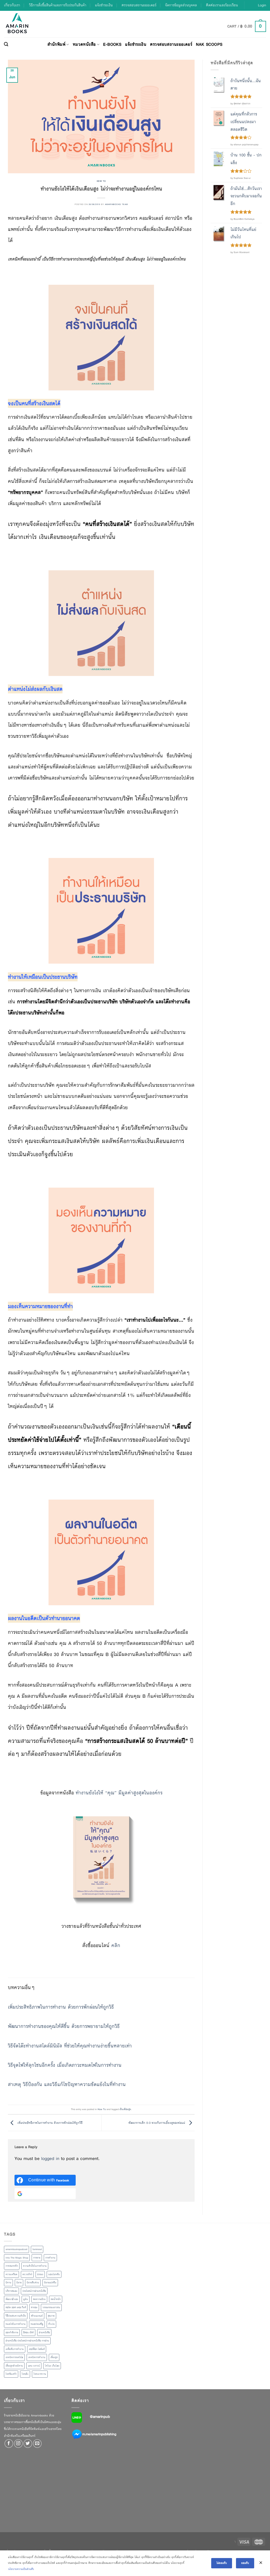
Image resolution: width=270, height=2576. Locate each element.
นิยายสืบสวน (33, 2283)
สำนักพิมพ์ (56, 44)
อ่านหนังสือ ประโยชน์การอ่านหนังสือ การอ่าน (27, 2341)
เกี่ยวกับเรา (12, 5)
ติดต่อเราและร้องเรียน (222, 5)
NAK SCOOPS (209, 44)
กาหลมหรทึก (12, 2266)
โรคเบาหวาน (40, 2374)
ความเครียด (11, 2274)
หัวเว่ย (51, 2324)
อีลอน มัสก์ (28, 2332)
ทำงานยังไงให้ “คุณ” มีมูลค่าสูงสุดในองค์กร (119, 1793)
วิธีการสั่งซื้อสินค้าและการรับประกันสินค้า (58, 5)
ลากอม (34, 2307)
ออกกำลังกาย (12, 2332)
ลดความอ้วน (39, 2299)
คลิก (116, 1945)
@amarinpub (100, 2416)
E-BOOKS (112, 44)
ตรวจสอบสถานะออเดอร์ (139, 5)
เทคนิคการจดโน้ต (14, 2357)
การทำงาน (50, 2258)
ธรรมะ (40, 2274)
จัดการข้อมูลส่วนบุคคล (181, 5)
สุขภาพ (51, 2316)
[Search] (6, 44)
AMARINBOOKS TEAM (116, 204)
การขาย (37, 2258)
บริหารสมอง (11, 2291)
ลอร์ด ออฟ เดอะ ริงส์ (16, 2307)
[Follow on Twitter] (28, 2444)
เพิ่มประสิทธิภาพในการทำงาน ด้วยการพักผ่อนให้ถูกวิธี (61, 2007)
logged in (50, 2159)
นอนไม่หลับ (54, 2274)
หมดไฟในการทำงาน (16, 2324)
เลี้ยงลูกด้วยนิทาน (14, 2366)
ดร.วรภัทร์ (27, 2274)
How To (101, 181)
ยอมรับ (245, 2563)
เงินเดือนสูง (125, 2109)
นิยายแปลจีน (50, 2283)
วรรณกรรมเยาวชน (51, 2307)
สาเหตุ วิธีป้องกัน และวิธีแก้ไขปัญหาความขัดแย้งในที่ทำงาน (67, 2084)
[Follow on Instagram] (18, 2444)
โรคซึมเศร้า (11, 2374)
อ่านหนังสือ (44, 2332)
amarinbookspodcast (16, 2249)
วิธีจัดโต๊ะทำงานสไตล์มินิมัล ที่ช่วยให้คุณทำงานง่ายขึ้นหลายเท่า (70, 2046)
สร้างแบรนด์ (37, 2316)
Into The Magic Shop (17, 2258)
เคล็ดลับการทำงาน (15, 2349)
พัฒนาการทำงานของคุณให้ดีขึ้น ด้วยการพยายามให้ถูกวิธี (64, 2026)
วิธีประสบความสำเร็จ (16, 2316)
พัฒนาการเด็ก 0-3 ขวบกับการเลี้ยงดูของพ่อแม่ (157, 2122)
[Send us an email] (37, 2444)
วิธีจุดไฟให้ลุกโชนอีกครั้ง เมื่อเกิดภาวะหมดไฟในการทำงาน (65, 2065)
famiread (37, 2249)
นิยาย (19, 2283)
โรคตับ (25, 2374)
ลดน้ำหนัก (56, 2299)
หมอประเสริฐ (37, 2324)
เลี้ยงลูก (54, 2357)
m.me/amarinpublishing (99, 2434)
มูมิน (26, 2299)
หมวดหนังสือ (84, 44)
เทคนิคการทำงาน (37, 2357)
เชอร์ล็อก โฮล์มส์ (37, 2349)
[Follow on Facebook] (9, 2444)
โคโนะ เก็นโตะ (52, 2366)
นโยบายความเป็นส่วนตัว (21, 2569)
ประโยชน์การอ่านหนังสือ (34, 2291)
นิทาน (8, 2283)
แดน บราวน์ (34, 2366)
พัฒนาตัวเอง (12, 2299)
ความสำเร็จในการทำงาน (35, 2266)
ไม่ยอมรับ (222, 2563)
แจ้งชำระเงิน (104, 5)
